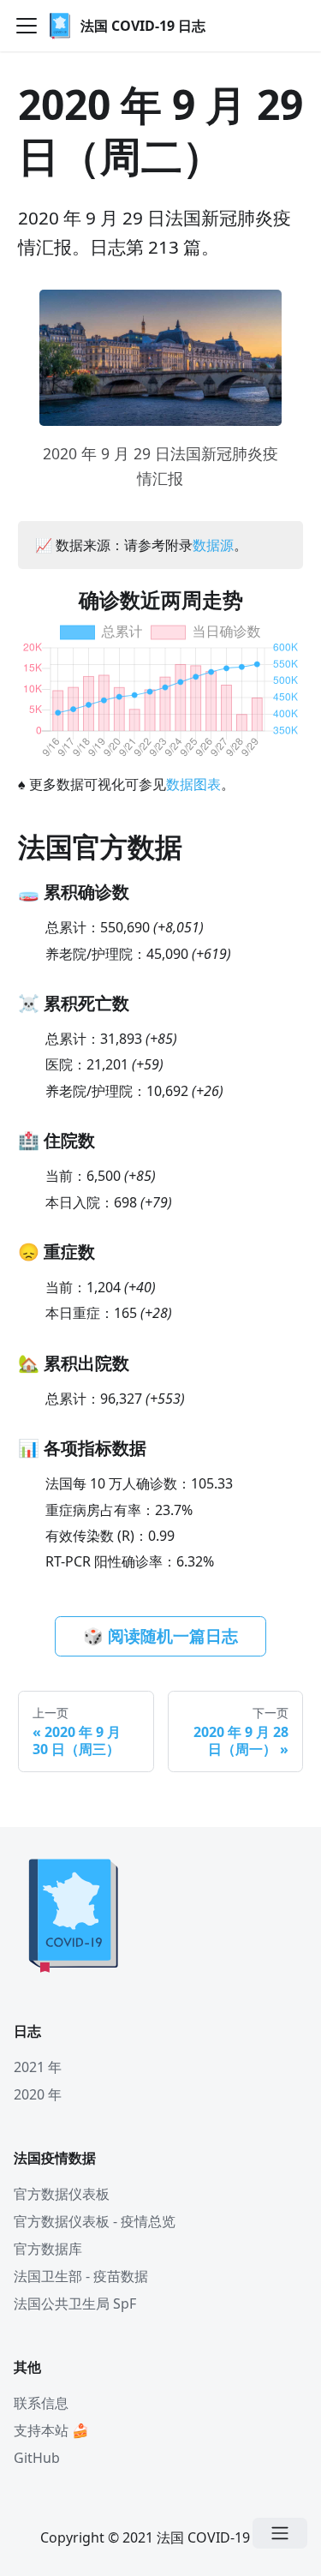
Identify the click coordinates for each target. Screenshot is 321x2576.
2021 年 (38, 2067)
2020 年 (38, 2094)
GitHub (37, 2458)
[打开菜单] (280, 2533)
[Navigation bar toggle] (27, 26)
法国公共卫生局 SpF (75, 2303)
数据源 (213, 545)
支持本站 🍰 (51, 2430)
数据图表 (193, 784)
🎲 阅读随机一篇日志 (160, 1636)
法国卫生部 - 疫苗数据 (81, 2276)
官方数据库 (48, 2249)
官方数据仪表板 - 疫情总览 (95, 2221)
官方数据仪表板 (62, 2194)
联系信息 (41, 2403)
